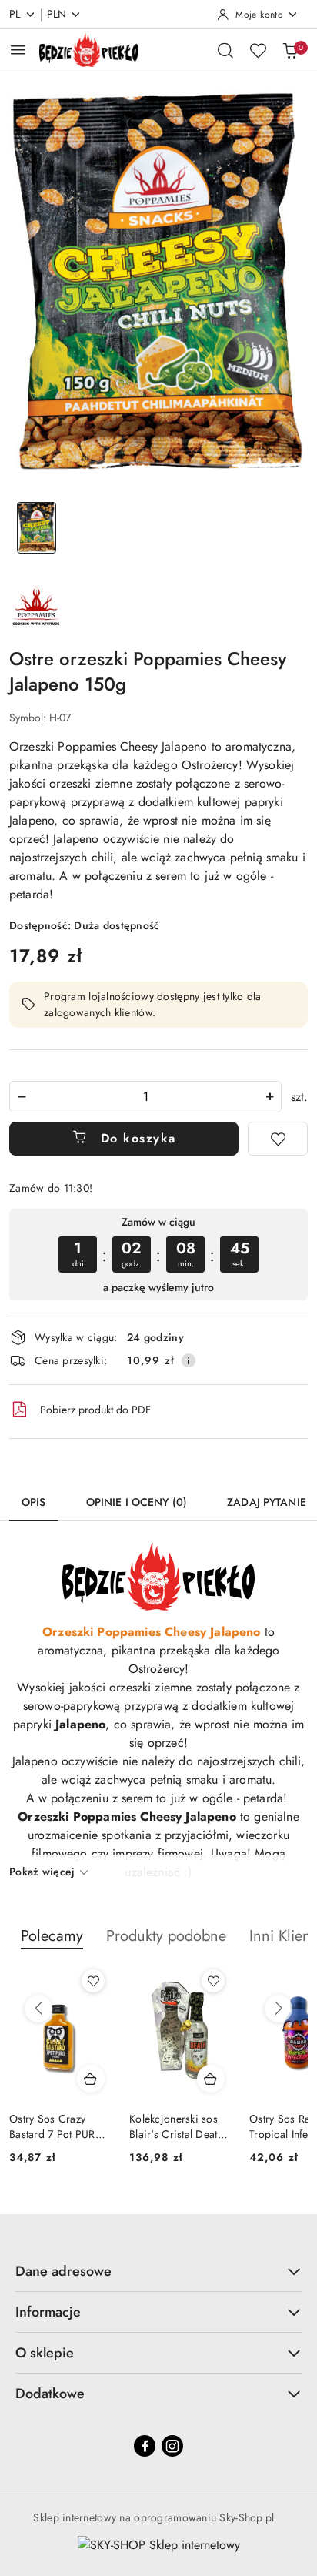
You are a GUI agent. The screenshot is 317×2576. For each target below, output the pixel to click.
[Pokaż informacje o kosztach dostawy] (189, 1360)
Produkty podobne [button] (166, 1936)
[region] (158, 1255)
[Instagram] (172, 2446)
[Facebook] (145, 2446)
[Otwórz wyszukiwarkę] (225, 50)
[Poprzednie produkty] (38, 2009)
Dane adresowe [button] (63, 2271)
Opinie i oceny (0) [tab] (137, 1502)
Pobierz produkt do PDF (95, 1410)
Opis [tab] (34, 1502)
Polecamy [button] (52, 1936)
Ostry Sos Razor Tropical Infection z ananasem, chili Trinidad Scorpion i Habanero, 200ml (176, 2126)
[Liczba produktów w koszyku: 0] (290, 50)
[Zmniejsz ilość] (22, 1097)
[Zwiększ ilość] (269, 1097)
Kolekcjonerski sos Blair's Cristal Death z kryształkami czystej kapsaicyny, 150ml (59, 2126)
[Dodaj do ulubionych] (278, 1139)
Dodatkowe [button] (50, 2394)
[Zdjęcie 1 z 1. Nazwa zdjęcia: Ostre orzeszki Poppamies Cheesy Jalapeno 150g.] (37, 528)
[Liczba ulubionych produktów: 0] (258, 50)
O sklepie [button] (45, 2353)
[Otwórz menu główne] (18, 50)
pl (15, 14)
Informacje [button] (48, 2312)
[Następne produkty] (279, 2009)
